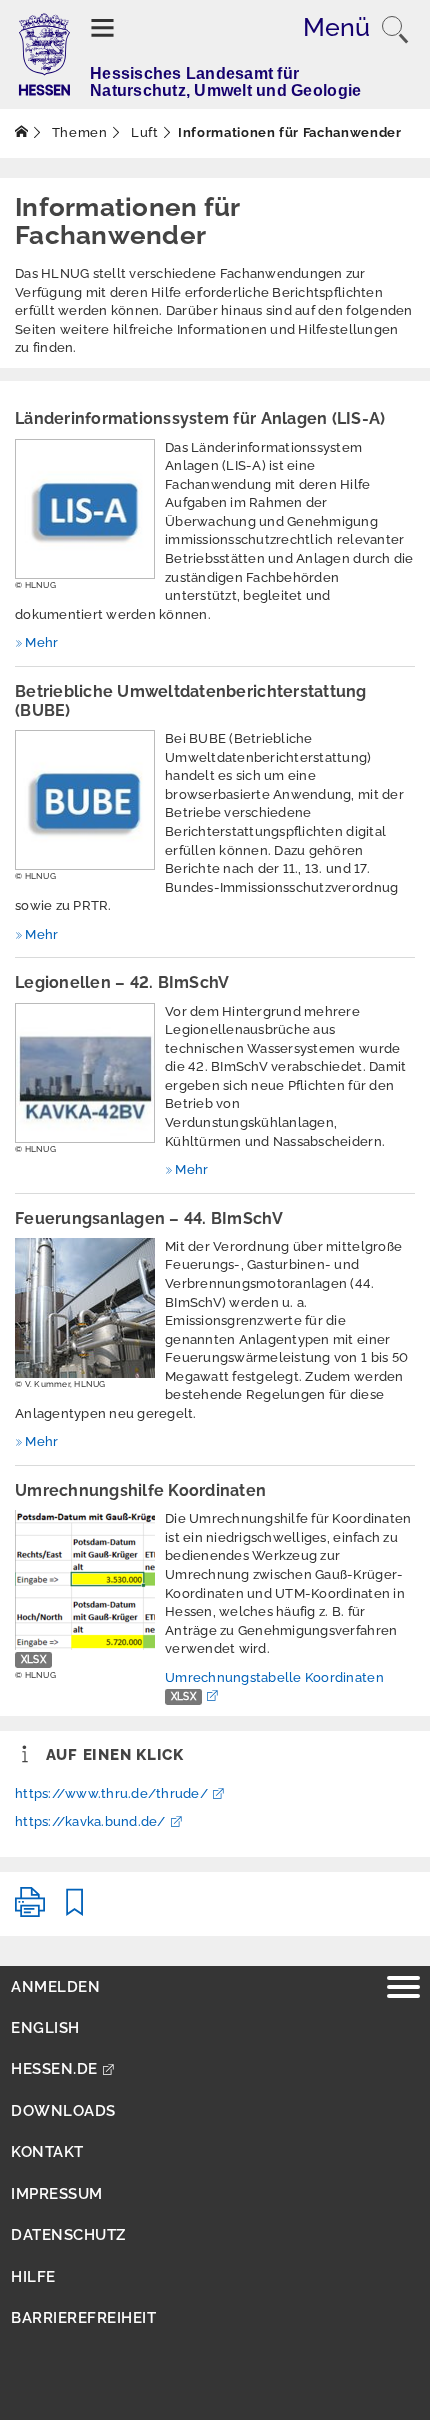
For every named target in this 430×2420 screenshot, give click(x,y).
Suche (395, 30)
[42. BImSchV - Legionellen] (85, 1073)
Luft (142, 132)
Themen (78, 132)
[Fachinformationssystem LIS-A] (85, 509)
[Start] (22, 132)
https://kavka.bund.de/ (90, 1821)
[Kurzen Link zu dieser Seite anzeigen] (75, 1910)
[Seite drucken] (30, 1910)
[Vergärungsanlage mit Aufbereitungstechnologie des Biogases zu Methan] (85, 1308)
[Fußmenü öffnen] (403, 1989)
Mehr (41, 642)
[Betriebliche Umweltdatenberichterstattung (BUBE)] (85, 800)
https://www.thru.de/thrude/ (111, 1793)
